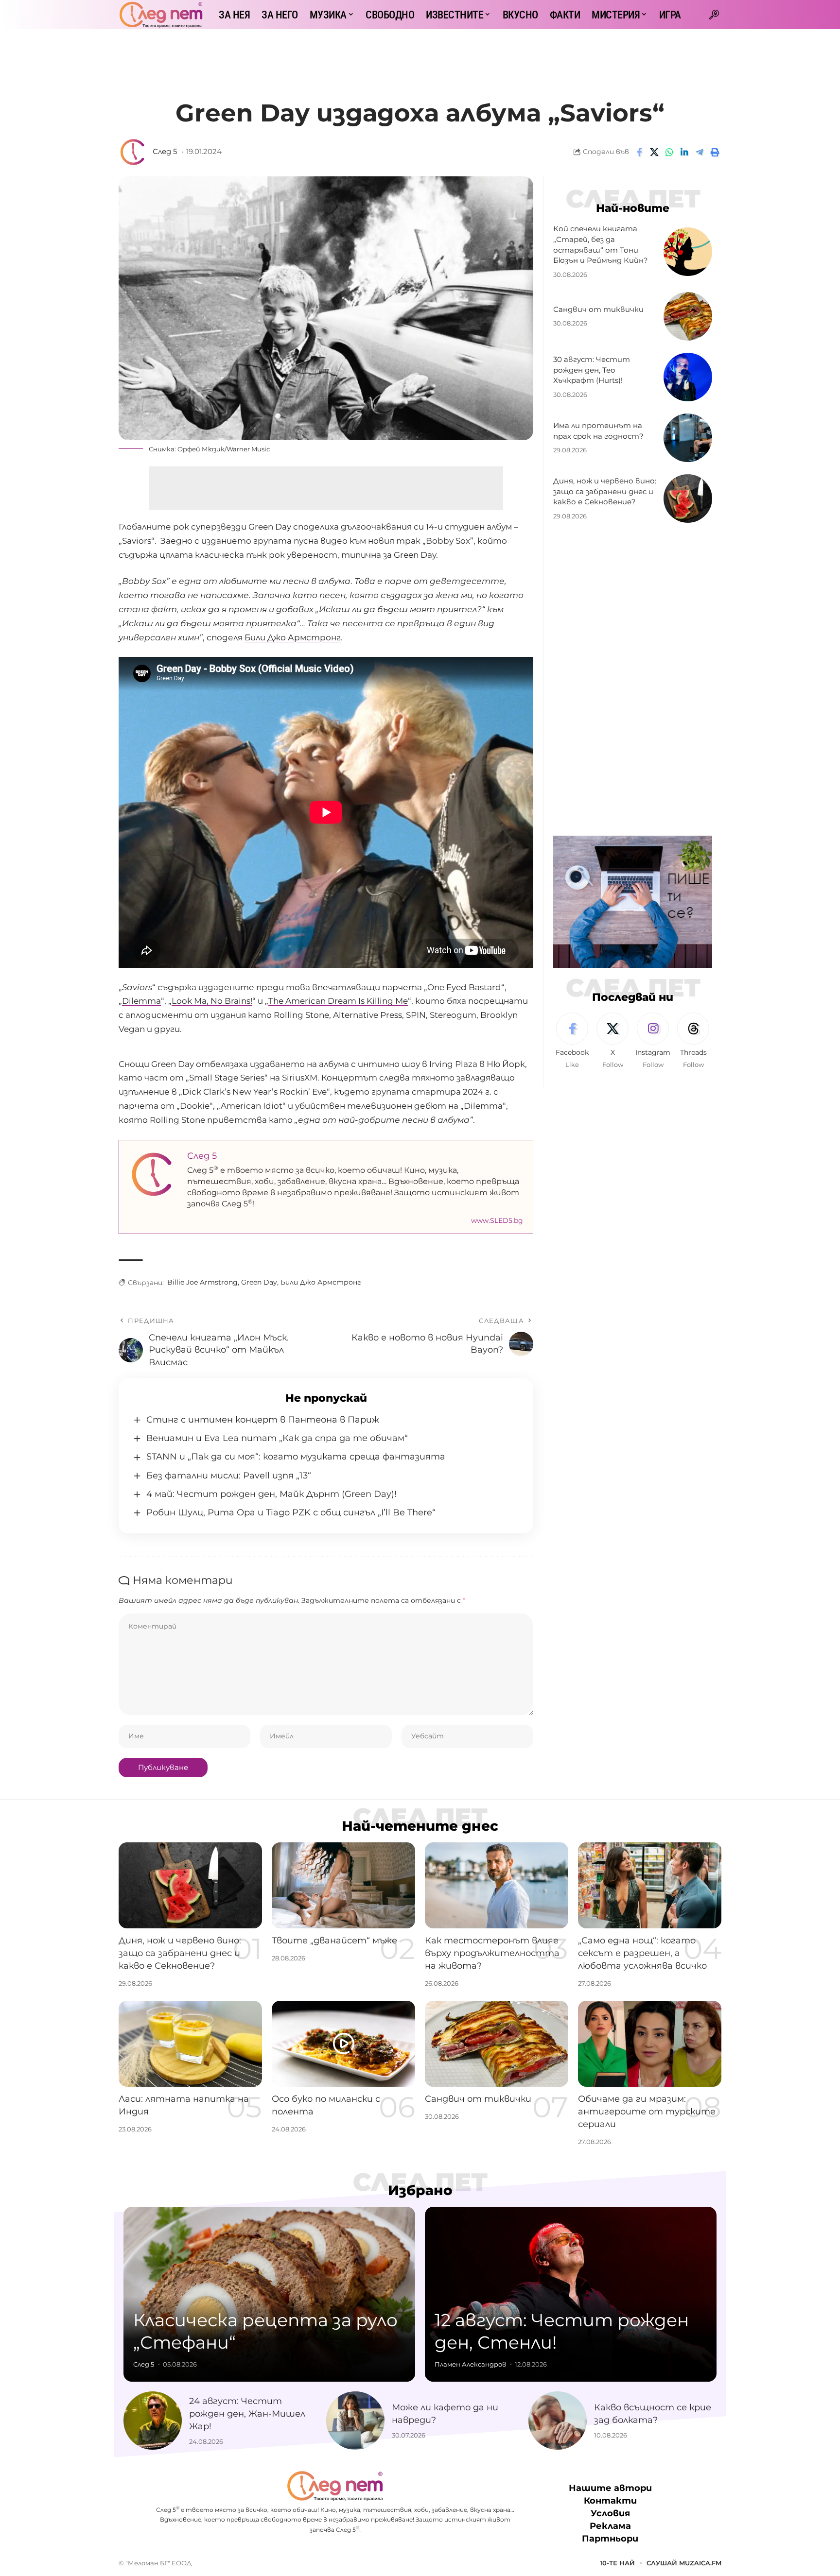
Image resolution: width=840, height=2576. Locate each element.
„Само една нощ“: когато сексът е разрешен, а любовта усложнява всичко (642, 1953)
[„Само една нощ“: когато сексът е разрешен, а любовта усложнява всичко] (650, 1885)
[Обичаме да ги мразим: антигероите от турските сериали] (650, 2044)
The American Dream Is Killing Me (338, 1001)
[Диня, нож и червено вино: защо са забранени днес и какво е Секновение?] (688, 498)
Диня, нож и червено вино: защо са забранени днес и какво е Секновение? (605, 491)
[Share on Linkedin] (684, 152)
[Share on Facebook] (639, 152)
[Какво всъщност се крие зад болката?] (558, 2421)
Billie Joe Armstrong (202, 1282)
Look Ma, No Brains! (212, 1001)
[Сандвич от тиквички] (688, 316)
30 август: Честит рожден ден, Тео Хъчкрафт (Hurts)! (592, 370)
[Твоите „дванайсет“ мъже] (343, 1885)
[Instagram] (653, 1041)
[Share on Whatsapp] (669, 152)
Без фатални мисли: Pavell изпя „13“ (229, 1476)
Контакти (610, 2501)
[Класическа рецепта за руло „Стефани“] (269, 2294)
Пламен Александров (470, 2364)
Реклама (610, 2526)
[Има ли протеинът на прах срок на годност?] (688, 438)
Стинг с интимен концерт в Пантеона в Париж (263, 1420)
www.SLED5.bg (497, 1220)
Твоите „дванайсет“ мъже (334, 1941)
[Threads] (693, 1041)
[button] (714, 15)
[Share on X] (654, 152)
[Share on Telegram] (700, 152)
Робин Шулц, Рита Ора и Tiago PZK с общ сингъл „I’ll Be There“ (291, 1512)
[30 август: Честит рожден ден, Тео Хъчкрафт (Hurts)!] (688, 377)
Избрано (420, 2190)
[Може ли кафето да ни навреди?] (355, 2421)
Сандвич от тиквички (598, 309)
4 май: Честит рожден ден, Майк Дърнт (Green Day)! (271, 1494)
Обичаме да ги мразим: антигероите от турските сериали (647, 2112)
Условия (610, 2514)
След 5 (165, 152)
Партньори (610, 2539)
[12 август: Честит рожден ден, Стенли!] (571, 2294)
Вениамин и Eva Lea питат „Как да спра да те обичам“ (277, 1438)
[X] (612, 1041)
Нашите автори (610, 2488)
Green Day (259, 1282)
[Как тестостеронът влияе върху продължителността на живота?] (497, 1885)
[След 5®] (161, 15)
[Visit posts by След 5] (133, 152)
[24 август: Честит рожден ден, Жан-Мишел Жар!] (153, 2421)
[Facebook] (572, 1041)
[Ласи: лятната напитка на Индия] (190, 2044)
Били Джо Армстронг (293, 637)
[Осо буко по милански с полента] (343, 2044)
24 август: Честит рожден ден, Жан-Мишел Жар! (247, 2414)
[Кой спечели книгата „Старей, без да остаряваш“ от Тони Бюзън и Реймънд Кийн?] (688, 252)
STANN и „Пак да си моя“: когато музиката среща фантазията (296, 1457)
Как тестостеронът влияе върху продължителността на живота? (492, 1953)
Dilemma (141, 1001)
